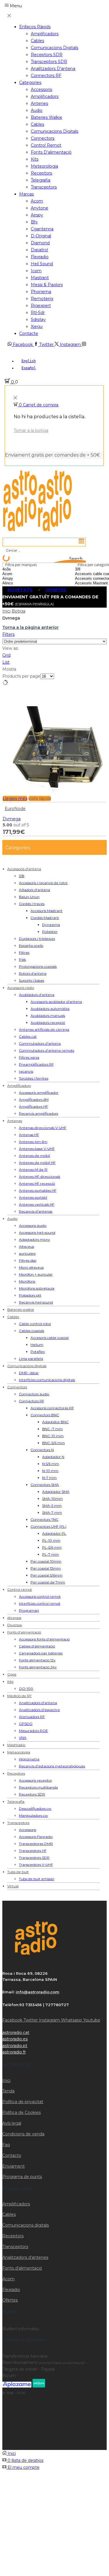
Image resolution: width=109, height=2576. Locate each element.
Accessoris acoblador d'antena (56, 1002)
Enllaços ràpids (35, 27)
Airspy (37, 215)
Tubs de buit (18, 1872)
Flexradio (40, 257)
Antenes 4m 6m (33, 1142)
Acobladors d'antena (37, 995)
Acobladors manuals (48, 1016)
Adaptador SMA (56, 1492)
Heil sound (42, 264)
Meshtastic (16, 1745)
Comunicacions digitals (54, 48)
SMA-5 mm (52, 1506)
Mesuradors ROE (33, 1731)
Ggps (12, 1674)
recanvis (26, 1071)
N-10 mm (50, 1471)
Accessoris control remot (40, 1596)
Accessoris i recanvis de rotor (43, 883)
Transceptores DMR (36, 1844)
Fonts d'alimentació (24, 1632)
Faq (6, 2145)
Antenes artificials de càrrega (44, 1029)
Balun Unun (29, 897)
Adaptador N (53, 1457)
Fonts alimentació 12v (37, 1660)
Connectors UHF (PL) (48, 1526)
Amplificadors (45, 34)
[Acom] (22, 574)
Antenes (39, 103)
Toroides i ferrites (34, 1078)
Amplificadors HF (33, 1106)
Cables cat (28, 1036)
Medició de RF (19, 1696)
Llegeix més (15, 798)
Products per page (21, 676)
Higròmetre (29, 1759)
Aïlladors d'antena (34, 890)
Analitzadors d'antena (38, 1703)
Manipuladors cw (33, 1815)
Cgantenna (42, 229)
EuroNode (15, 809)
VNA (23, 1738)
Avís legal (12, 2123)
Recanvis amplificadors (39, 1113)
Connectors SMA (45, 1485)
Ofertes (10, 2300)
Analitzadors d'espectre (39, 1710)
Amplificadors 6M (34, 1099)
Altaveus (26, 1246)
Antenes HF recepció (37, 1183)
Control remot (46, 145)
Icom (36, 271)
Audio (37, 110)
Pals (22, 960)
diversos (14, 1618)
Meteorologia (44, 166)
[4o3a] (22, 569)
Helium (37, 1345)
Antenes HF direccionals (40, 1176)
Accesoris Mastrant (47, 911)
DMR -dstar (29, 1373)
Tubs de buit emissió (36, 1879)
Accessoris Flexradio (36, 1837)
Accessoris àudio (33, 1226)
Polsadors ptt (30, 1295)
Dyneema (51, 925)
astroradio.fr (14, 2052)
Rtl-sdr (38, 313)
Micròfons (27, 1281)
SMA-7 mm (52, 1513)
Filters (8, 634)
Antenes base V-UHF (37, 1149)
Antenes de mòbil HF (37, 1163)
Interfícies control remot (40, 1603)
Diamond (40, 243)
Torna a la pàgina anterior (31, 627)
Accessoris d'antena (24, 869)
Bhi (34, 222)
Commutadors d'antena (40, 1043)
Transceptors (44, 187)
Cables (37, 41)
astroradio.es (15, 2039)
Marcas (26, 194)
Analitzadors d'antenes (25, 2257)
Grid (6, 655)
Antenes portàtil (33, 1197)
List (6, 662)
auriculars (27, 1253)
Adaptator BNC (55, 1422)
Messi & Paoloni (47, 285)
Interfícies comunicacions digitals (47, 1380)
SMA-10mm (52, 1499)
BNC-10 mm (53, 1436)
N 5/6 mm (51, 1464)
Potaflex (38, 1352)
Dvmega (12, 819)
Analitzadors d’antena (53, 69)
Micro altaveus (31, 1267)
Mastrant (40, 278)
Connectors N (42, 1450)
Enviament (14, 2166)
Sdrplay (38, 319)
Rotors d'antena (33, 973)
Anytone (40, 208)
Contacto (12, 2155)
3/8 (22, 876)
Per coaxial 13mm (46, 1568)
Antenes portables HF (38, 1190)
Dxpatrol (39, 250)
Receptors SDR (47, 55)
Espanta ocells (31, 946)
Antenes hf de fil (33, 1169)
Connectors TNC (44, 1519)
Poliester (50, 932)
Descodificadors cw (35, 1808)
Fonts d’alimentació (51, 152)
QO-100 (26, 1689)
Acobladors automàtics (50, 1009)
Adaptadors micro (34, 1239)
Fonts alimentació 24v (38, 1667)
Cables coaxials (32, 1331)
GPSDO (26, 1724)
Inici (6, 611)
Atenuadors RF (32, 1717)
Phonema (41, 292)
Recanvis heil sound (36, 1302)
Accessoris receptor (35, 1780)
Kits (35, 159)
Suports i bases (32, 980)
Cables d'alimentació (37, 1646)
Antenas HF (29, 1135)
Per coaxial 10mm (46, 1561)
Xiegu (37, 326)
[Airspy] (22, 579)
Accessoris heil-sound (37, 1233)
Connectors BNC (45, 1415)
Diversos (15, 1625)
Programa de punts (22, 2177)
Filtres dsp (28, 1260)
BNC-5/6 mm (53, 1443)
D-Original (41, 236)
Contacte (29, 333)
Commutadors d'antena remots (47, 1050)
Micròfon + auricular (36, 1274)
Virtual (13, 1886)
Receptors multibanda (38, 1787)
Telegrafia (41, 180)
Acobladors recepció (48, 1023)
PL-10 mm (51, 1540)
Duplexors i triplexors (37, 939)
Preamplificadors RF (36, 1064)
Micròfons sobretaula (37, 1288)
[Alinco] (22, 583)
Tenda (8, 2091)
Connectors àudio (34, 1394)
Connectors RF (46, 76)
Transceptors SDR (49, 62)
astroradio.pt (15, 2046)
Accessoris (41, 89)
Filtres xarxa (29, 1057)
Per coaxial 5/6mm (47, 1575)
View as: (10, 648)
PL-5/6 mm (52, 1547)
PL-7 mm (50, 1554)
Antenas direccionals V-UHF (43, 1128)
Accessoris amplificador (39, 1093)
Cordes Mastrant (45, 918)
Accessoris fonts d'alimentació (44, 1639)
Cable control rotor (35, 1324)
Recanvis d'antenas (36, 1211)
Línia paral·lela (31, 1359)
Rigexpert (41, 306)
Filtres (24, 953)
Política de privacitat (23, 2102)
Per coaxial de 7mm (48, 1582)
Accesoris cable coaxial (50, 1338)
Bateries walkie (47, 117)
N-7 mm (49, 1478)
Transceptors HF (33, 1851)
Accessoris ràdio (21, 988)
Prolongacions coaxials (38, 966)
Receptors (41, 173)
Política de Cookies (22, 2112)
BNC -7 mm (52, 1429)
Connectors (43, 138)
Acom (37, 201)
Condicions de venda (23, 2134)
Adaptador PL (54, 1533)
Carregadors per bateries (41, 1653)
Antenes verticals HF (37, 1204)
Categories (30, 82)
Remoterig (42, 299)
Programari (29, 1610)
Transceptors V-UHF (36, 1865)
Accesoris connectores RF (52, 1408)
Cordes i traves (32, 904)
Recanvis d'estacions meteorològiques (52, 1766)
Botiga (18, 611)
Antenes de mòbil (34, 1156)
